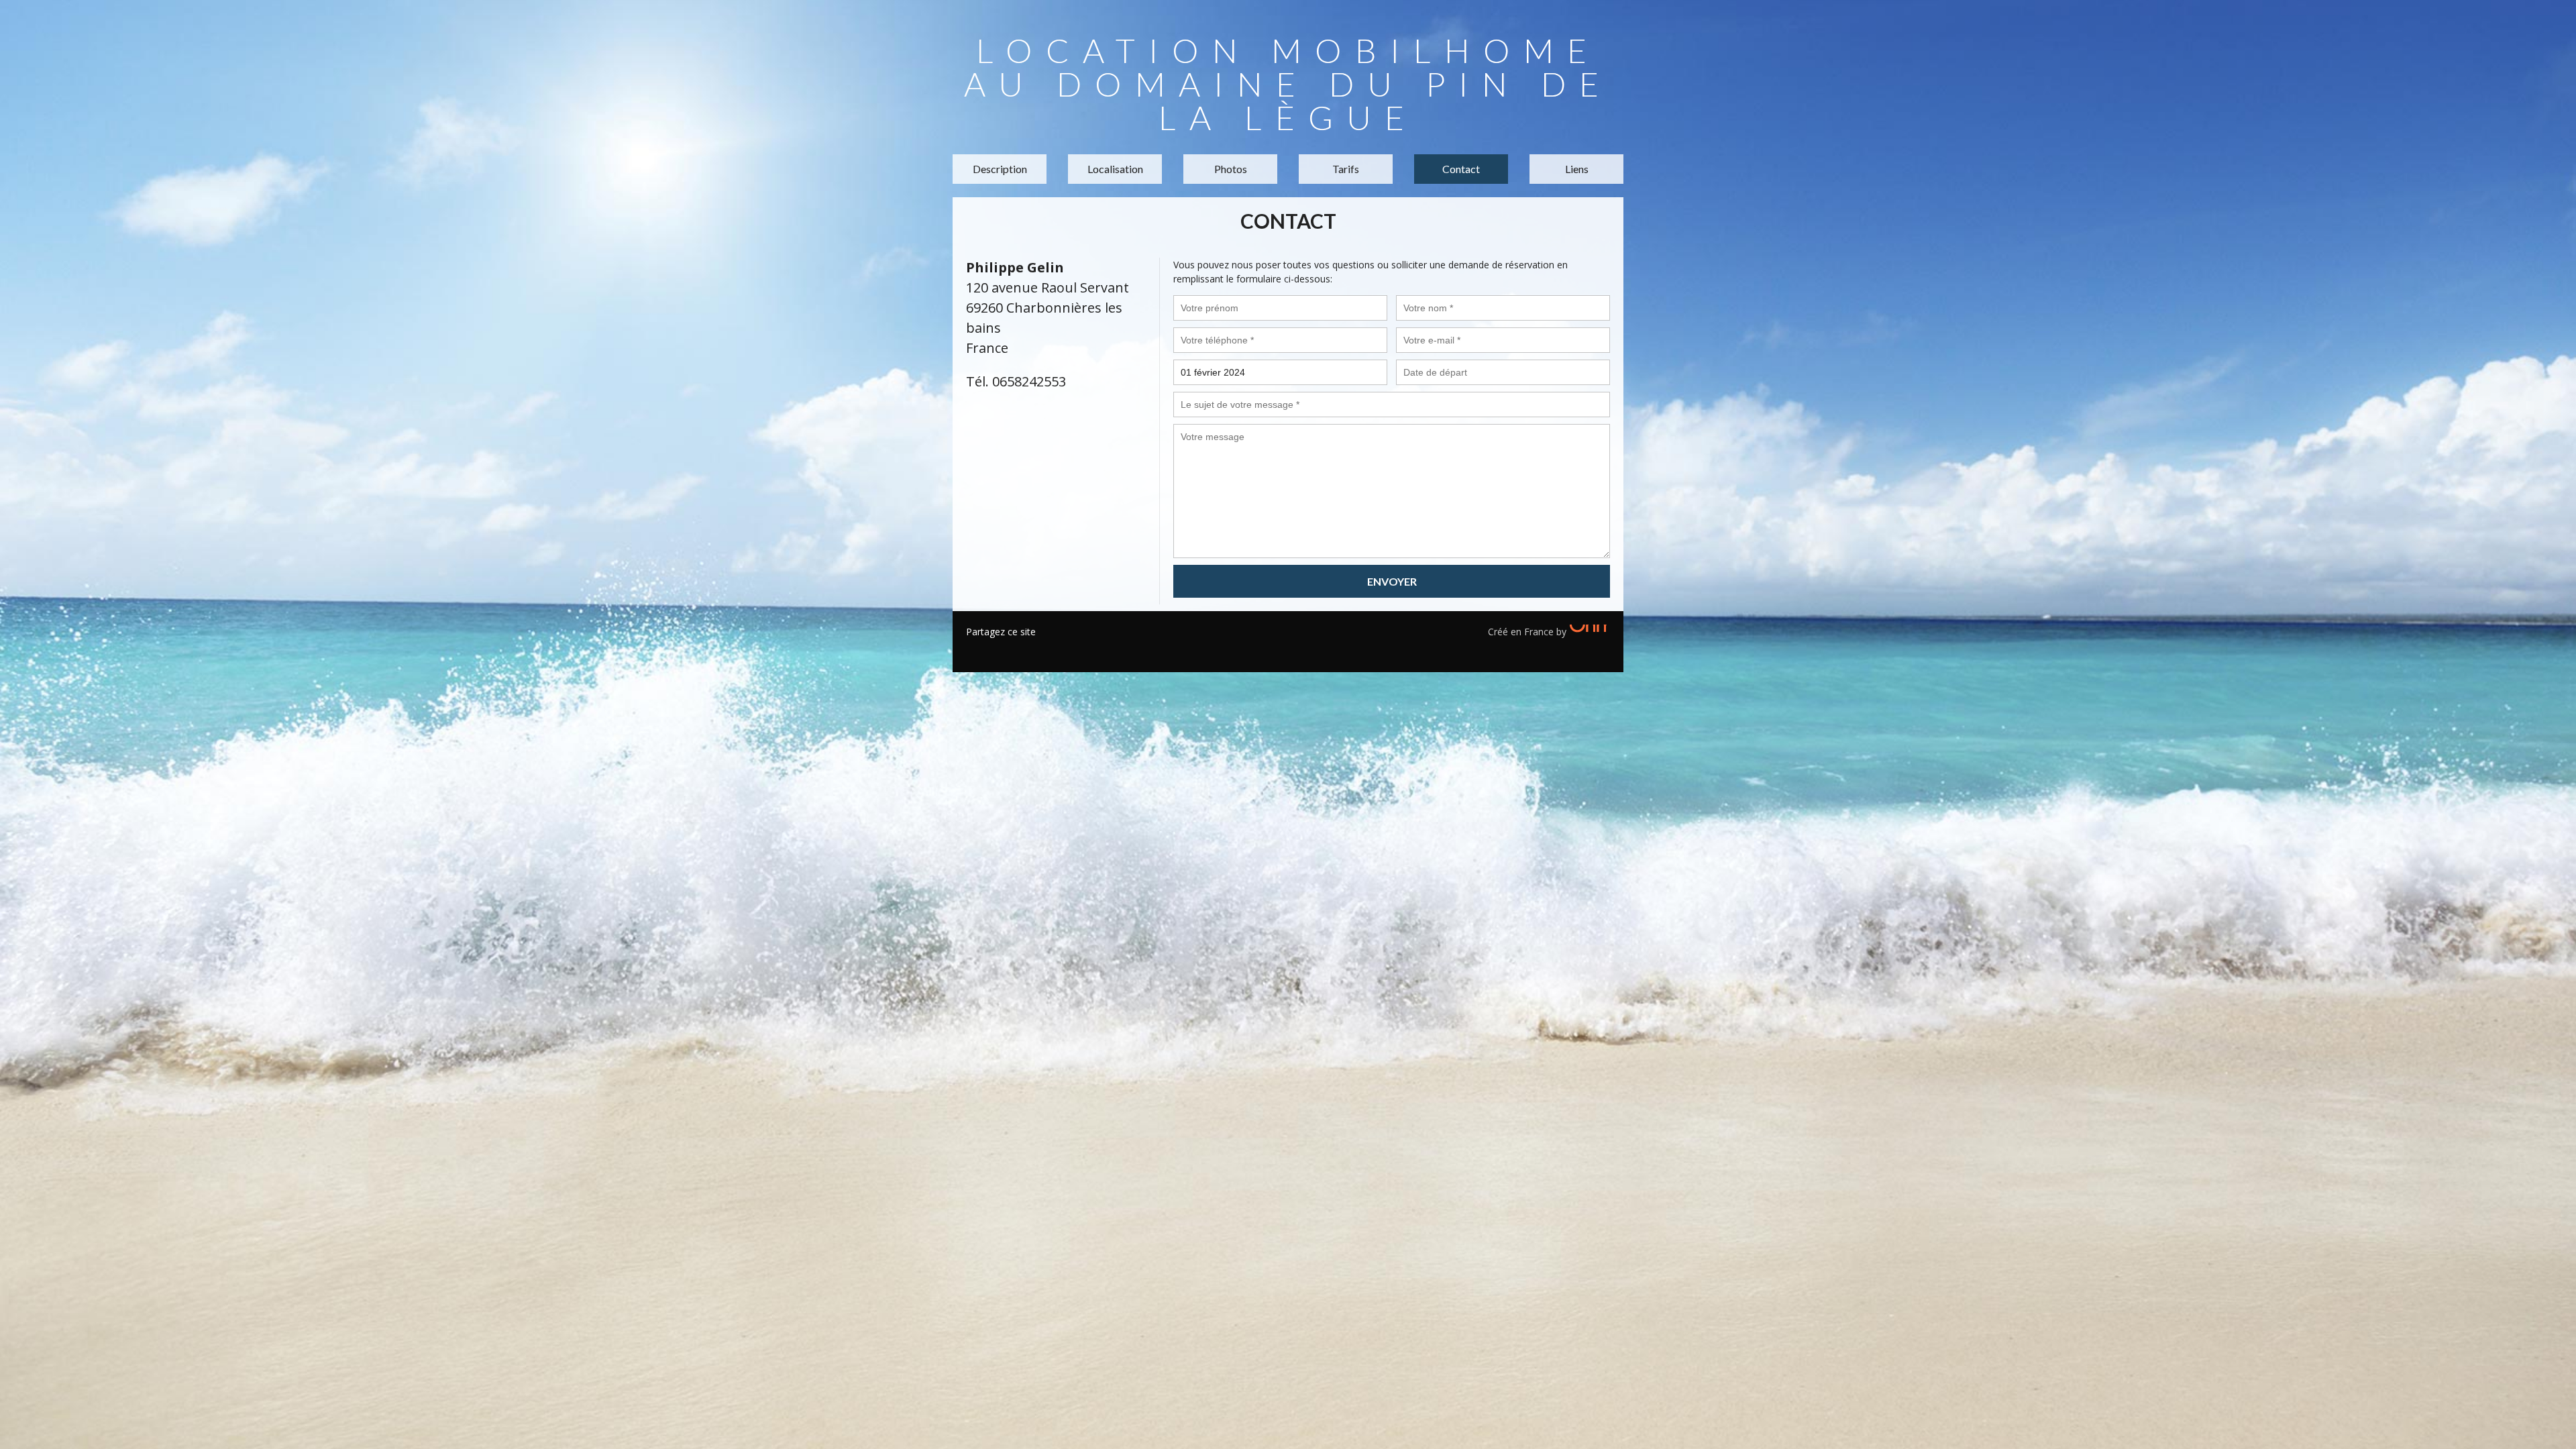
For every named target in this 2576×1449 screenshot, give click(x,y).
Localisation (1115, 169)
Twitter (996, 649)
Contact (1461, 169)
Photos (1231, 169)
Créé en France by (1528, 632)
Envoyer (1392, 581)
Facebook (976, 649)
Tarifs (1346, 169)
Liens (1577, 169)
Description (1000, 169)
